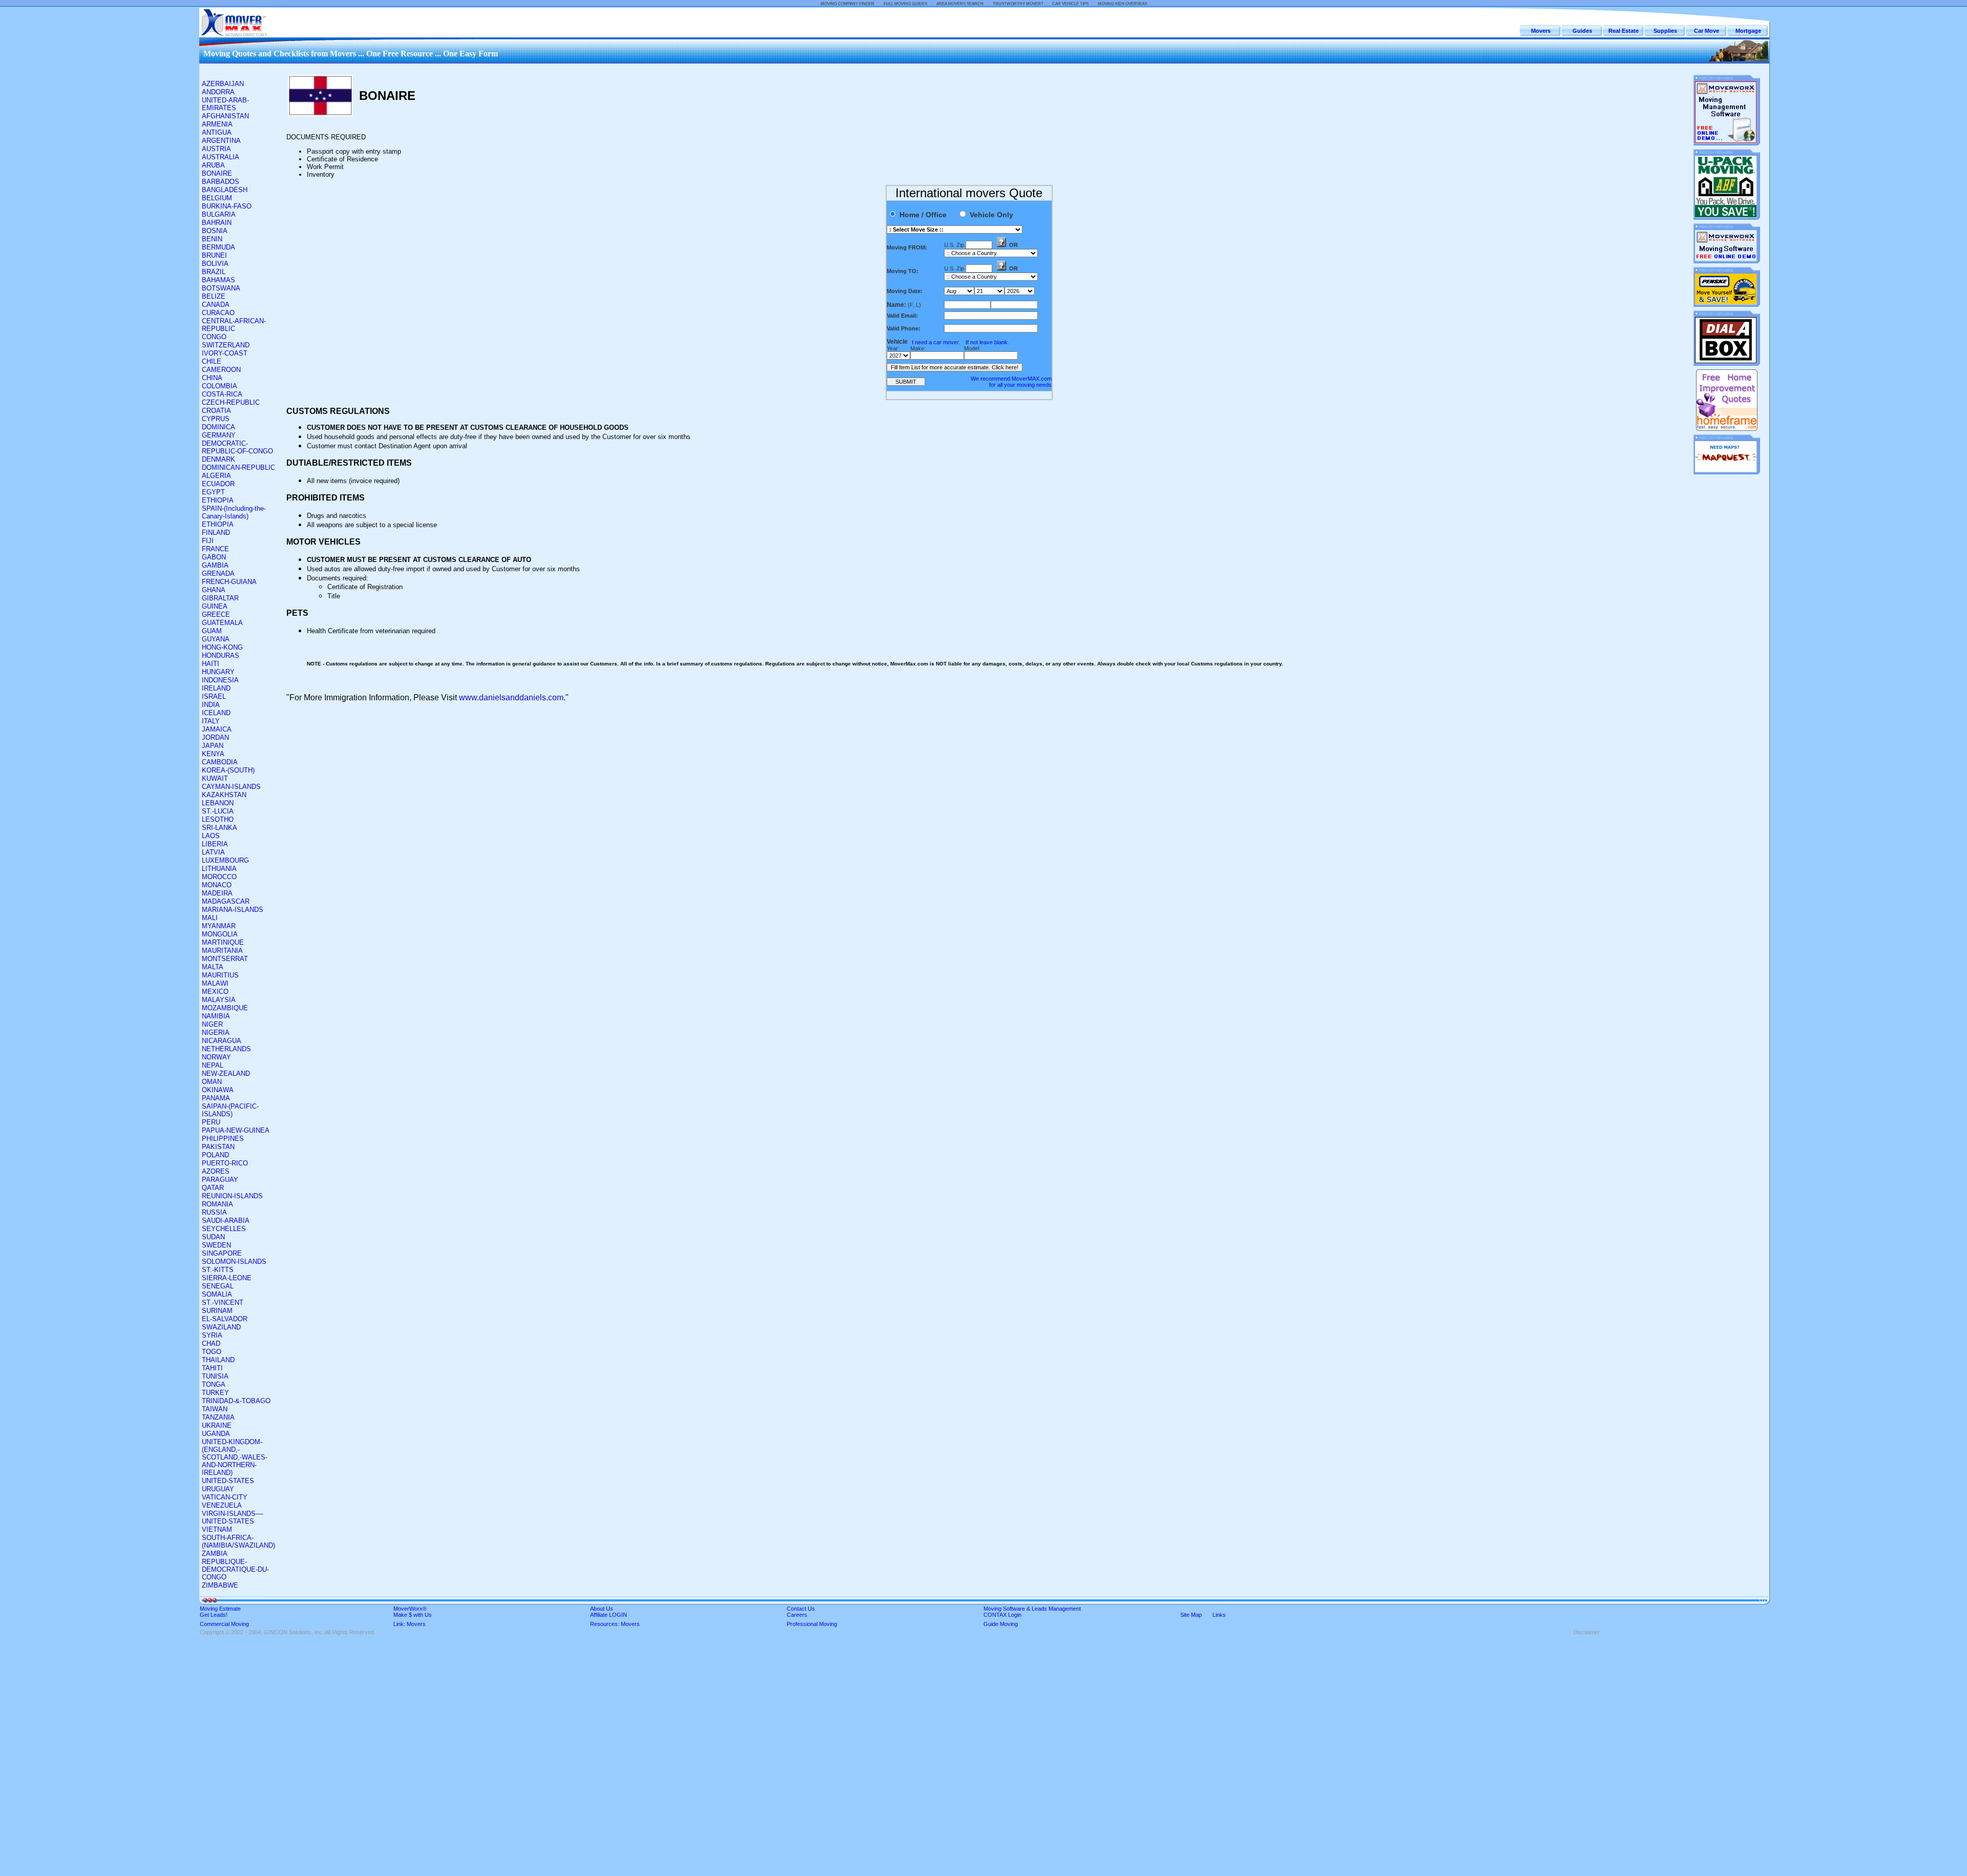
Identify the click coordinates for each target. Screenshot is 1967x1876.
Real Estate (1624, 31)
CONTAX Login (1002, 1615)
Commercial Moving (224, 1624)
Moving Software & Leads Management (1032, 1609)
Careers (797, 1615)
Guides (1582, 31)
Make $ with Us (413, 1615)
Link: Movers (410, 1624)
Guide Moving (1001, 1624)
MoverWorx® (410, 1609)
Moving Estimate (220, 1609)
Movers (1541, 31)
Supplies (1665, 31)
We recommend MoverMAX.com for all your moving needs (1011, 382)
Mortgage (1748, 31)
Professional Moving (812, 1624)
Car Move (1707, 31)
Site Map (1191, 1615)
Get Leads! (214, 1615)
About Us (602, 1609)
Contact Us (801, 1609)
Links (1219, 1615)
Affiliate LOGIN (609, 1615)
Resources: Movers (615, 1624)
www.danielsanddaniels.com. (512, 697)
